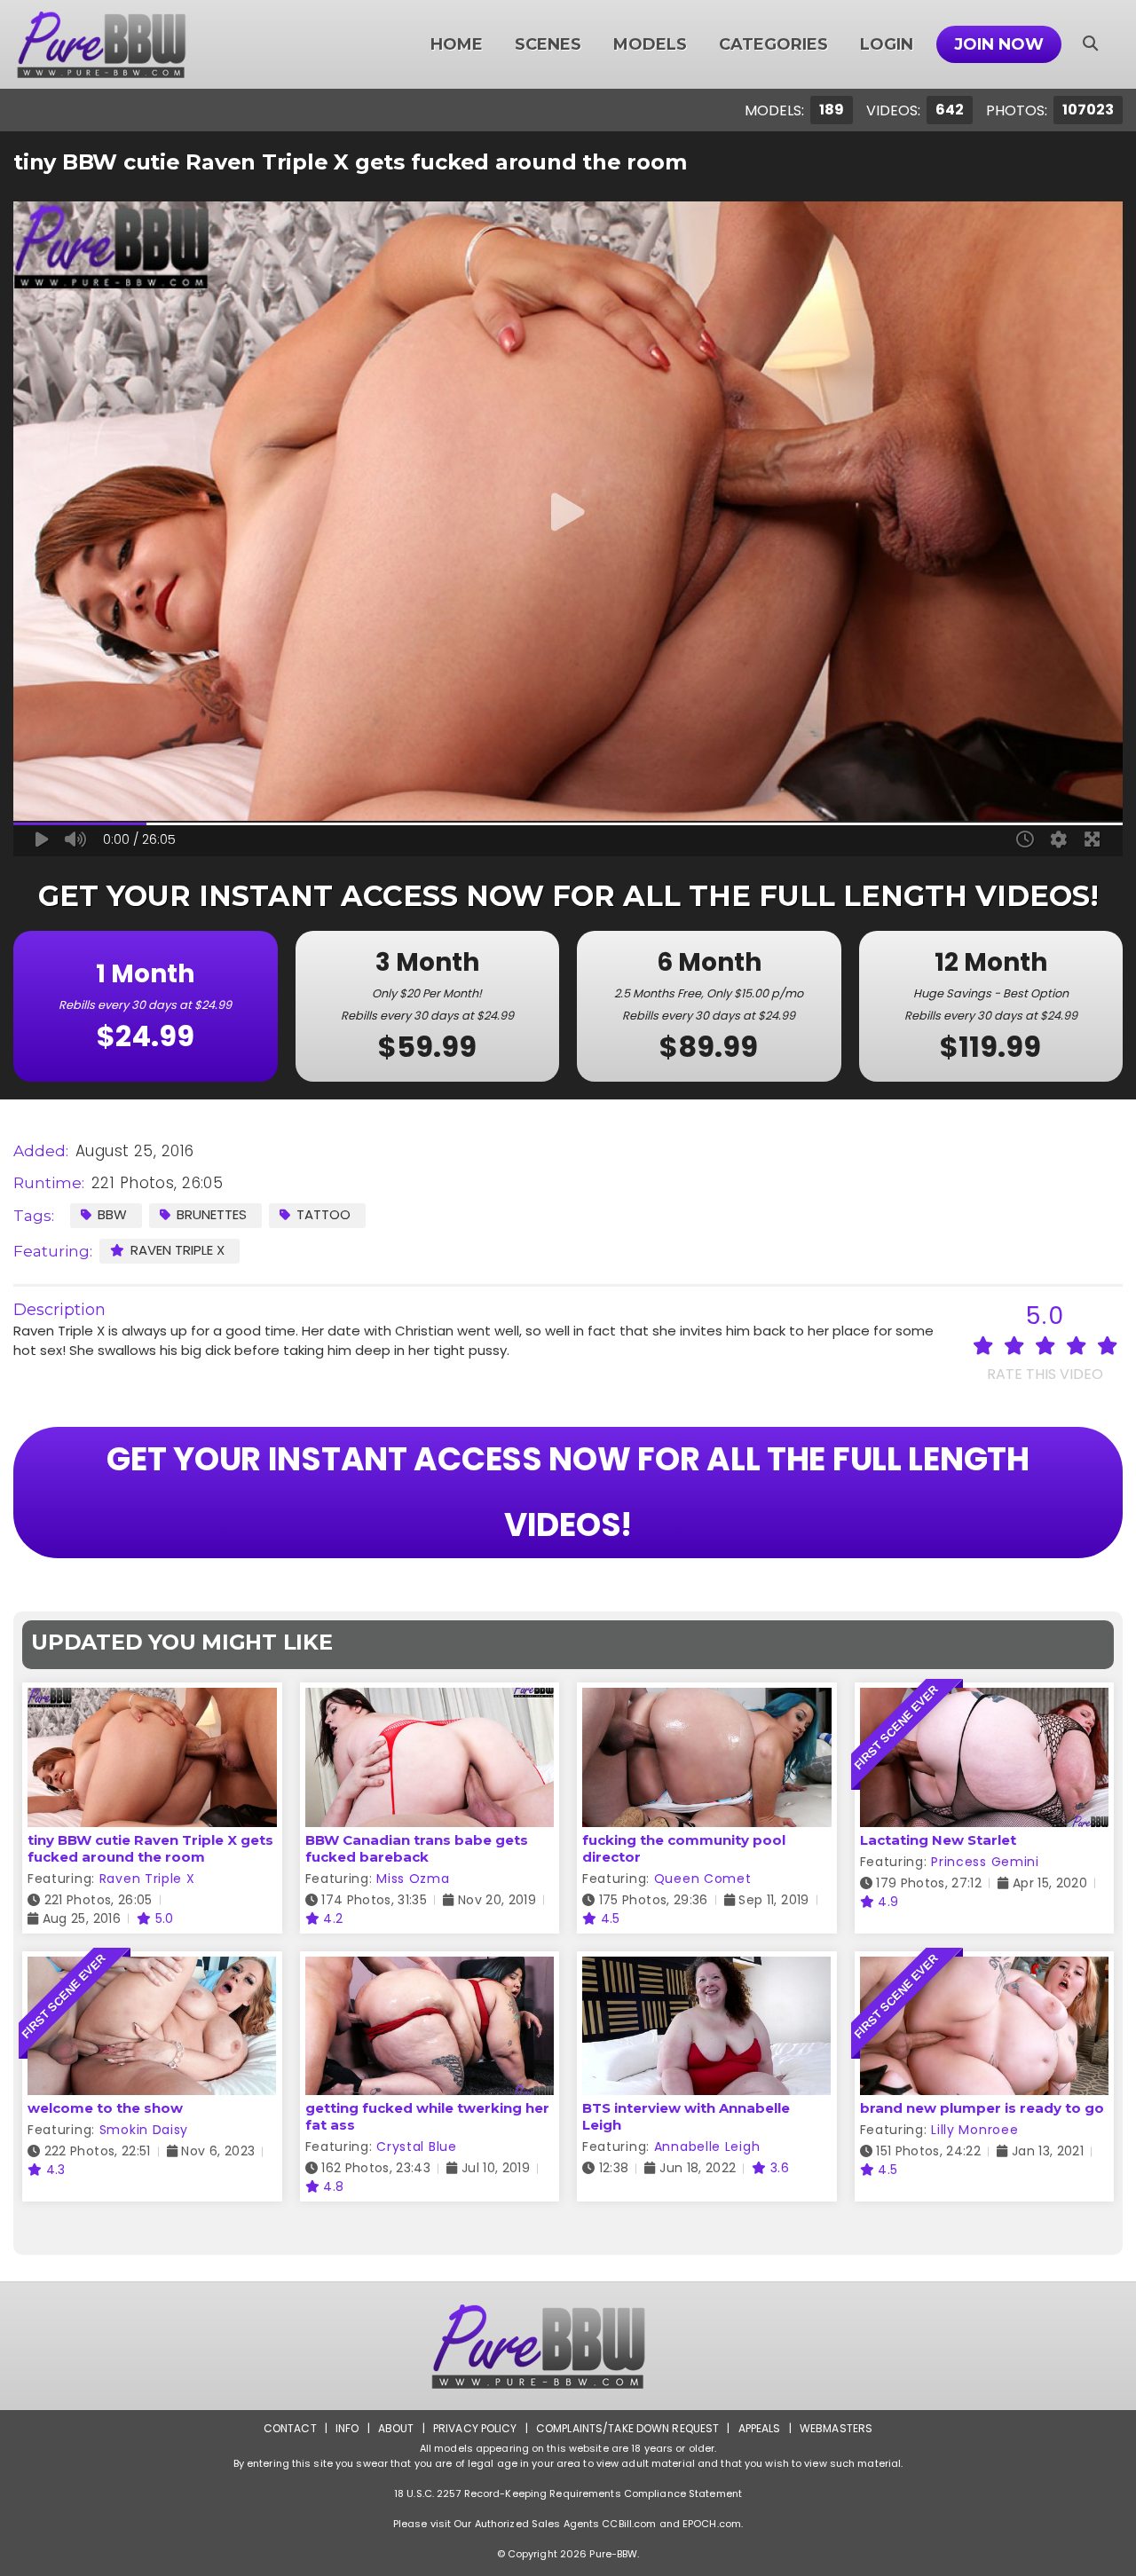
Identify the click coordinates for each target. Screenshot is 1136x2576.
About (396, 2428)
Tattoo (323, 1214)
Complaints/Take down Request (627, 2428)
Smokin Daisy (144, 2130)
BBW (112, 1214)
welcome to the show (105, 2108)
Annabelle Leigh (707, 2147)
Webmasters (836, 2428)
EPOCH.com (712, 2524)
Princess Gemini (985, 1862)
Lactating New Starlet (938, 1840)
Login (887, 44)
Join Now (999, 44)
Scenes (548, 44)
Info (347, 2428)
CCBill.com (629, 2524)
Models (650, 44)
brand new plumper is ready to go (982, 2108)
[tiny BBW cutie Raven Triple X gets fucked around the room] (152, 1699)
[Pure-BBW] (125, 44)
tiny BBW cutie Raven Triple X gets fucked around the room (150, 1848)
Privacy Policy (475, 2428)
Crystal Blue (416, 2147)
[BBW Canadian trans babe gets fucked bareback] (430, 1699)
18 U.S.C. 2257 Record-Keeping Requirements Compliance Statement (568, 2493)
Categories (773, 44)
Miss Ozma (413, 1879)
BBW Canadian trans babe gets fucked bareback (417, 1848)
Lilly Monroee (974, 2130)
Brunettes (212, 1214)
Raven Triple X (177, 1250)
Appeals (760, 2428)
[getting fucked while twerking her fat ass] (430, 1968)
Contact (290, 2428)
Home (457, 44)
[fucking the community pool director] (707, 1699)
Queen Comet (703, 1879)
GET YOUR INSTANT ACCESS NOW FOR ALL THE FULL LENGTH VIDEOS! (568, 1492)
